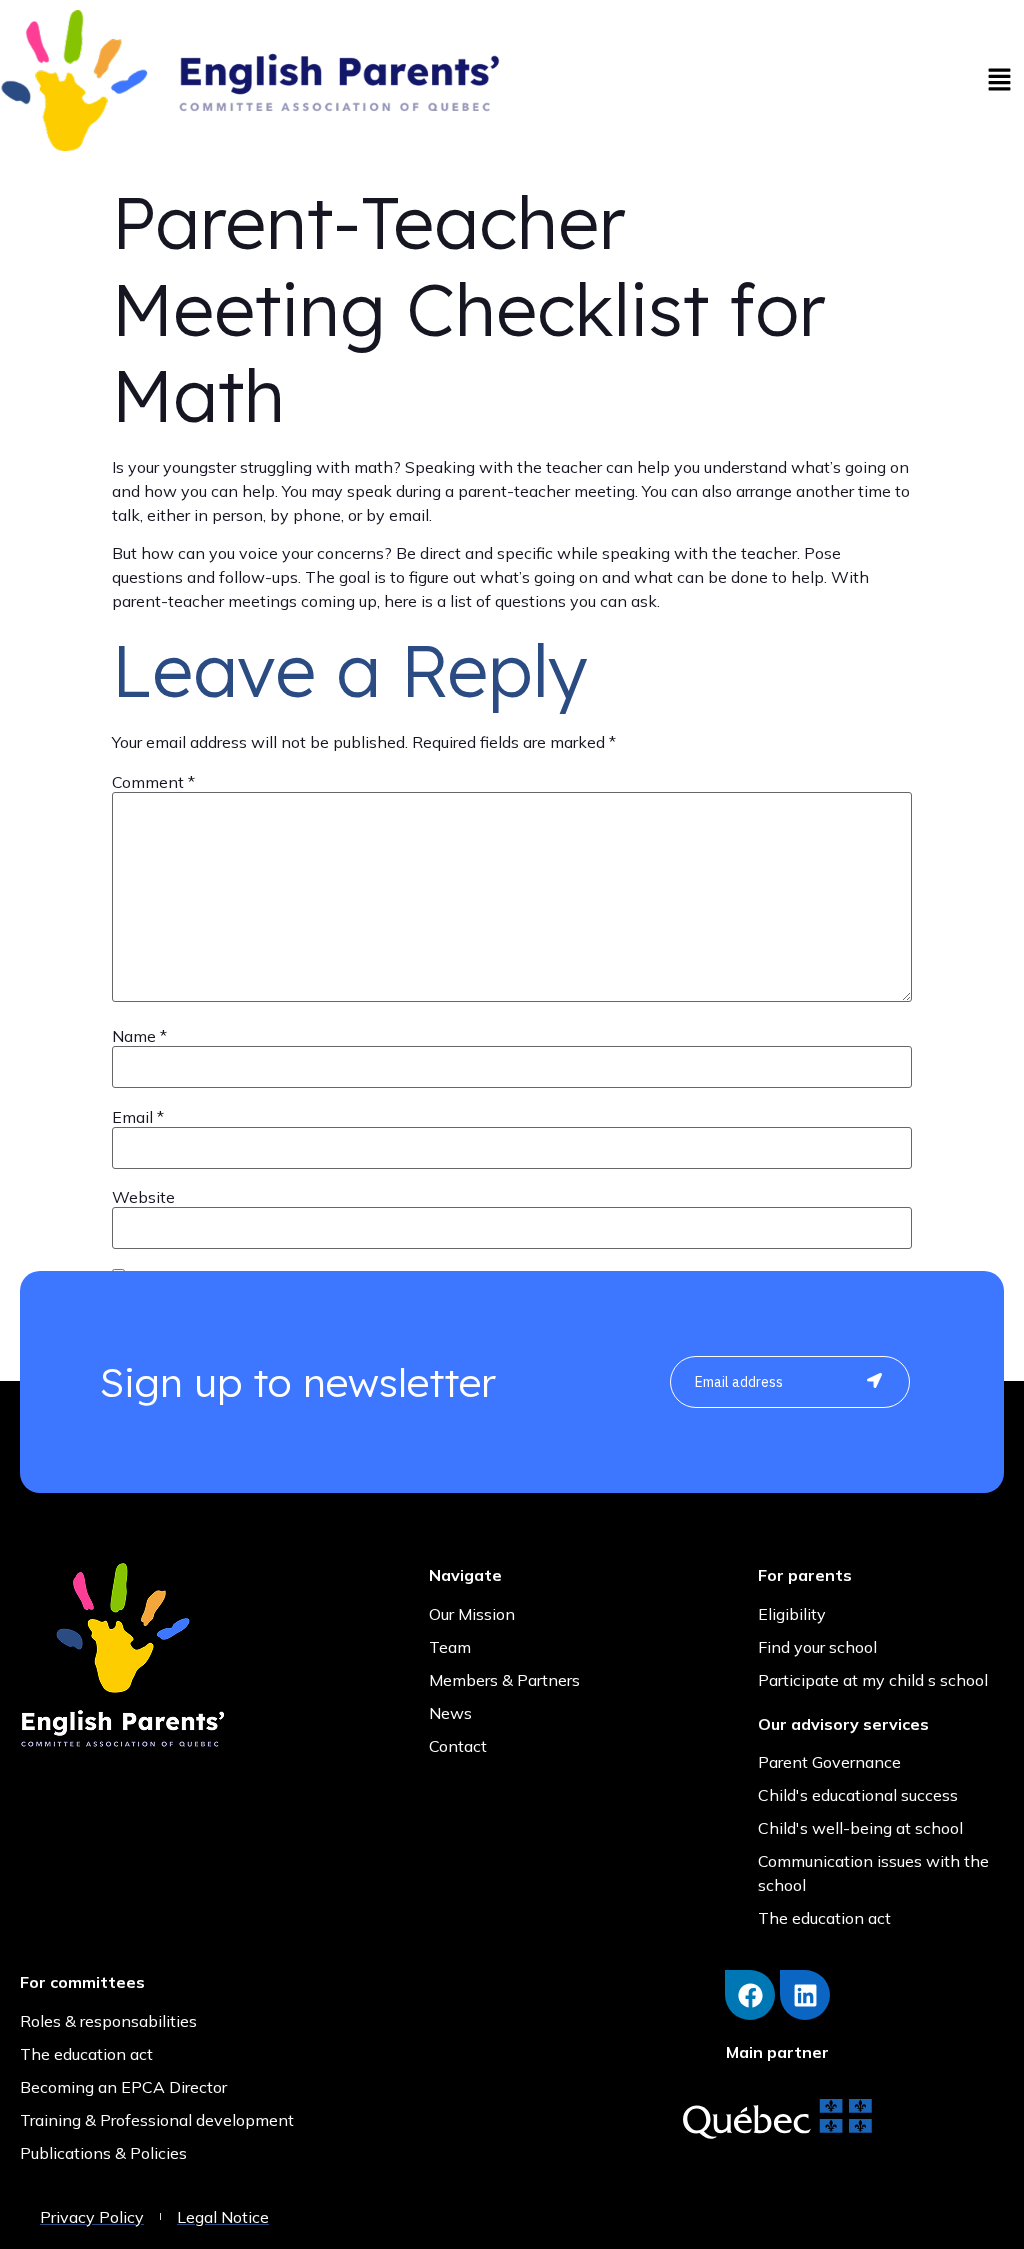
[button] (999, 80)
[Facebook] (750, 1995)
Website (143, 1197)
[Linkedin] (805, 1995)
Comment (153, 782)
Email (138, 1117)
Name (139, 1036)
